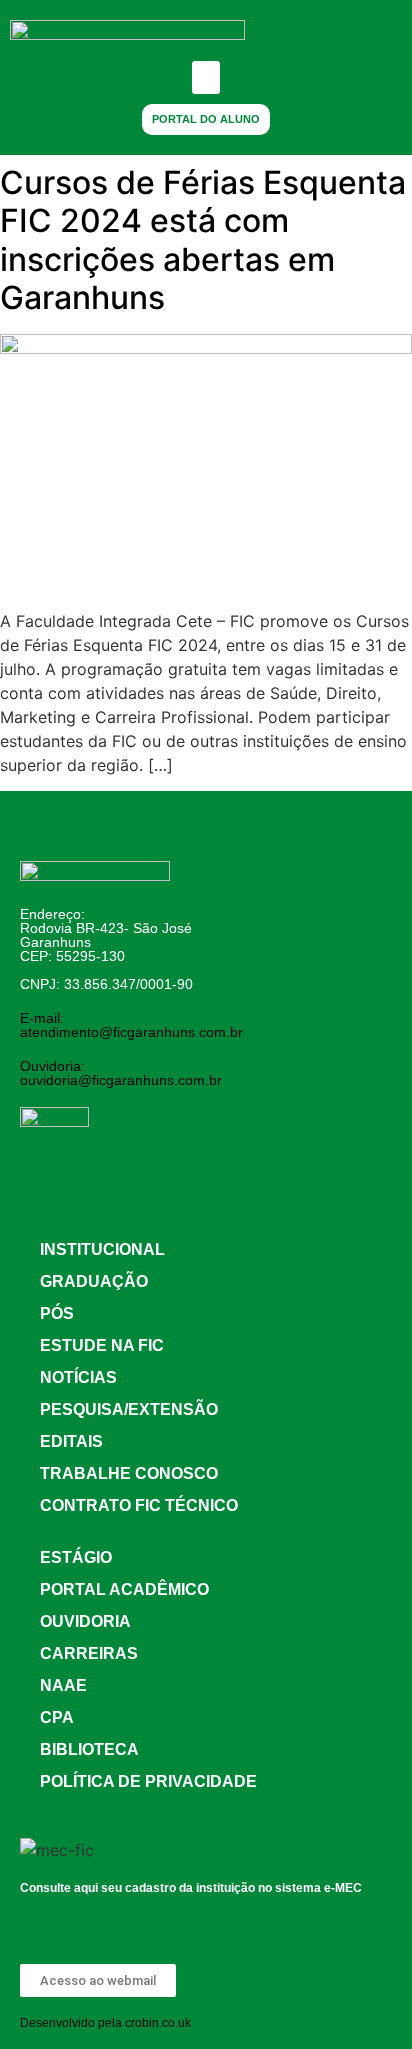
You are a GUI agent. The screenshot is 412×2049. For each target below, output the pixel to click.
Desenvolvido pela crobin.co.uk (105, 2023)
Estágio (76, 1557)
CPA (57, 1717)
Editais (71, 1441)
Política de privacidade (148, 1781)
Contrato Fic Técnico (139, 1505)
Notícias (78, 1377)
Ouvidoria (85, 1621)
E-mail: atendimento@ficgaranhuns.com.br (131, 1025)
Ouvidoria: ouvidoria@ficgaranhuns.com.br (121, 1073)
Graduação (94, 1281)
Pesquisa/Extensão (129, 1409)
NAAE (63, 1685)
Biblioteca (89, 1749)
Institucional (102, 1249)
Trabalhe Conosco (129, 1473)
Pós (57, 1313)
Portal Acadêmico (124, 1589)
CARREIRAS (89, 1653)
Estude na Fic (102, 1345)
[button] (206, 77)
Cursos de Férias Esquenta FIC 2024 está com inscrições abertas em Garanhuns (203, 240)
